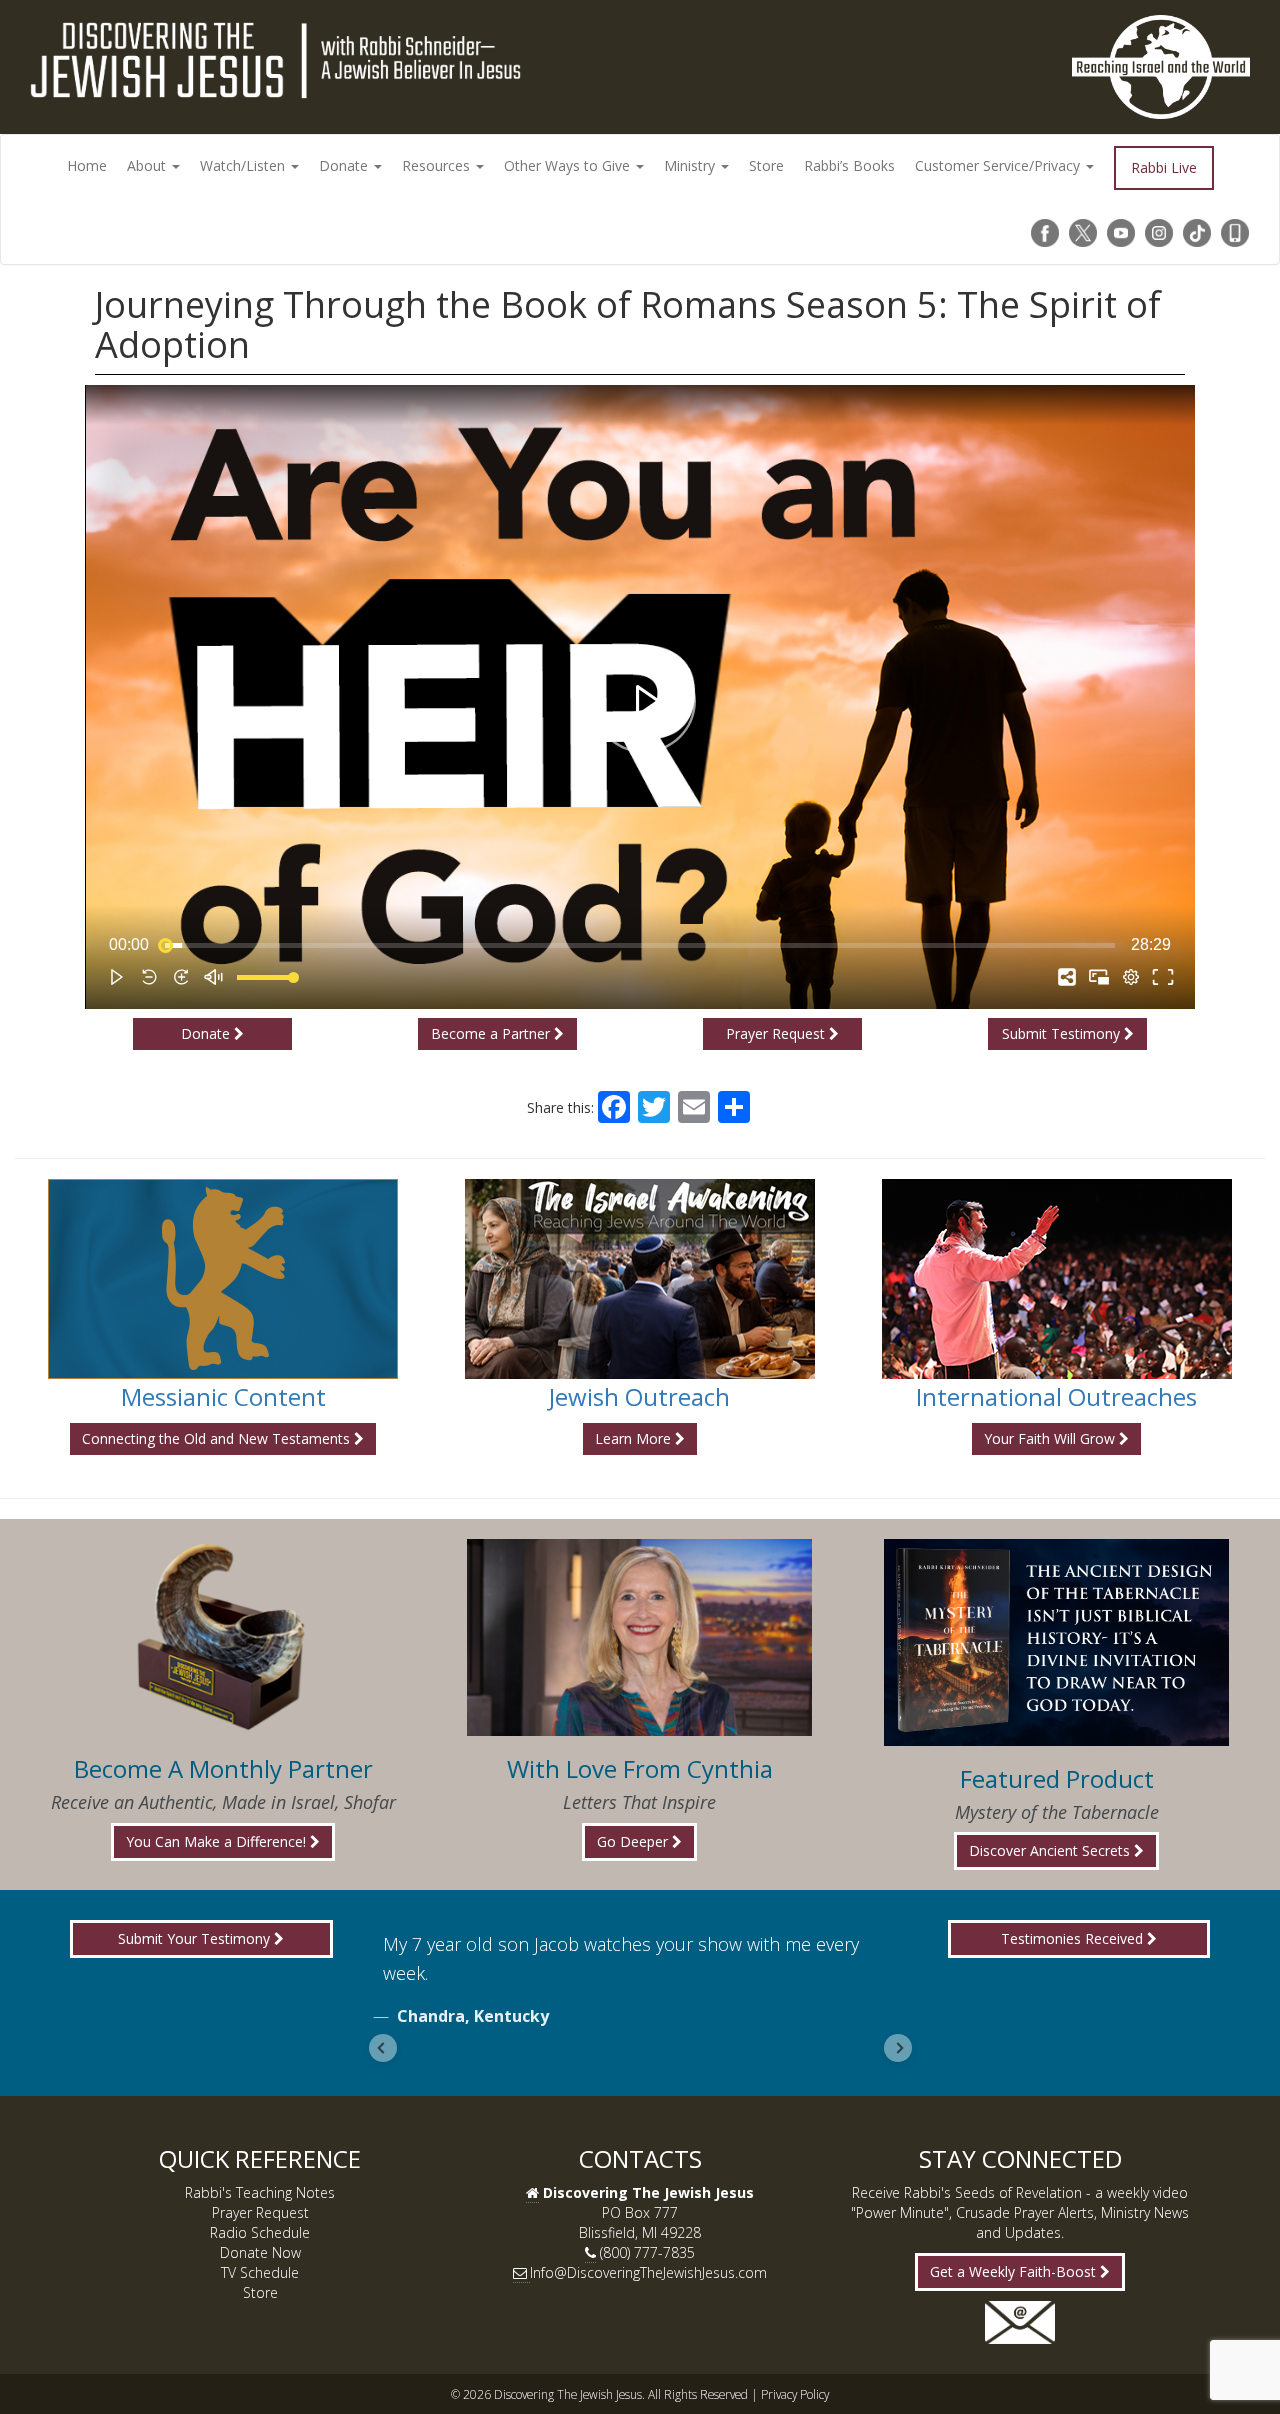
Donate (345, 165)
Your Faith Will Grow (1051, 1438)
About (148, 165)
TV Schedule (260, 2272)
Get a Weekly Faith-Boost (1015, 2271)
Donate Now (260, 2252)
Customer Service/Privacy (999, 165)
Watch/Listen (244, 165)
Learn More (635, 1438)
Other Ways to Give (569, 165)
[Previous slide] (383, 2048)
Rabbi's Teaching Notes (260, 2192)
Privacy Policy (795, 2394)
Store (766, 165)
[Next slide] (898, 2048)
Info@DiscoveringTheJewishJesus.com (648, 2272)
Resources (438, 165)
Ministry (691, 165)
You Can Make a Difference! (218, 1841)
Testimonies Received (1074, 1938)
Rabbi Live (1164, 167)
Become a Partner (492, 1033)
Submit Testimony (1063, 1033)
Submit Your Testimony (196, 1938)
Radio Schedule (260, 2232)
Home (87, 165)
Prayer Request (777, 1033)
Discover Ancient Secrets (1051, 1850)
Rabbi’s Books (849, 165)
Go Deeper (634, 1841)
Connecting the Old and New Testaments (218, 1438)
